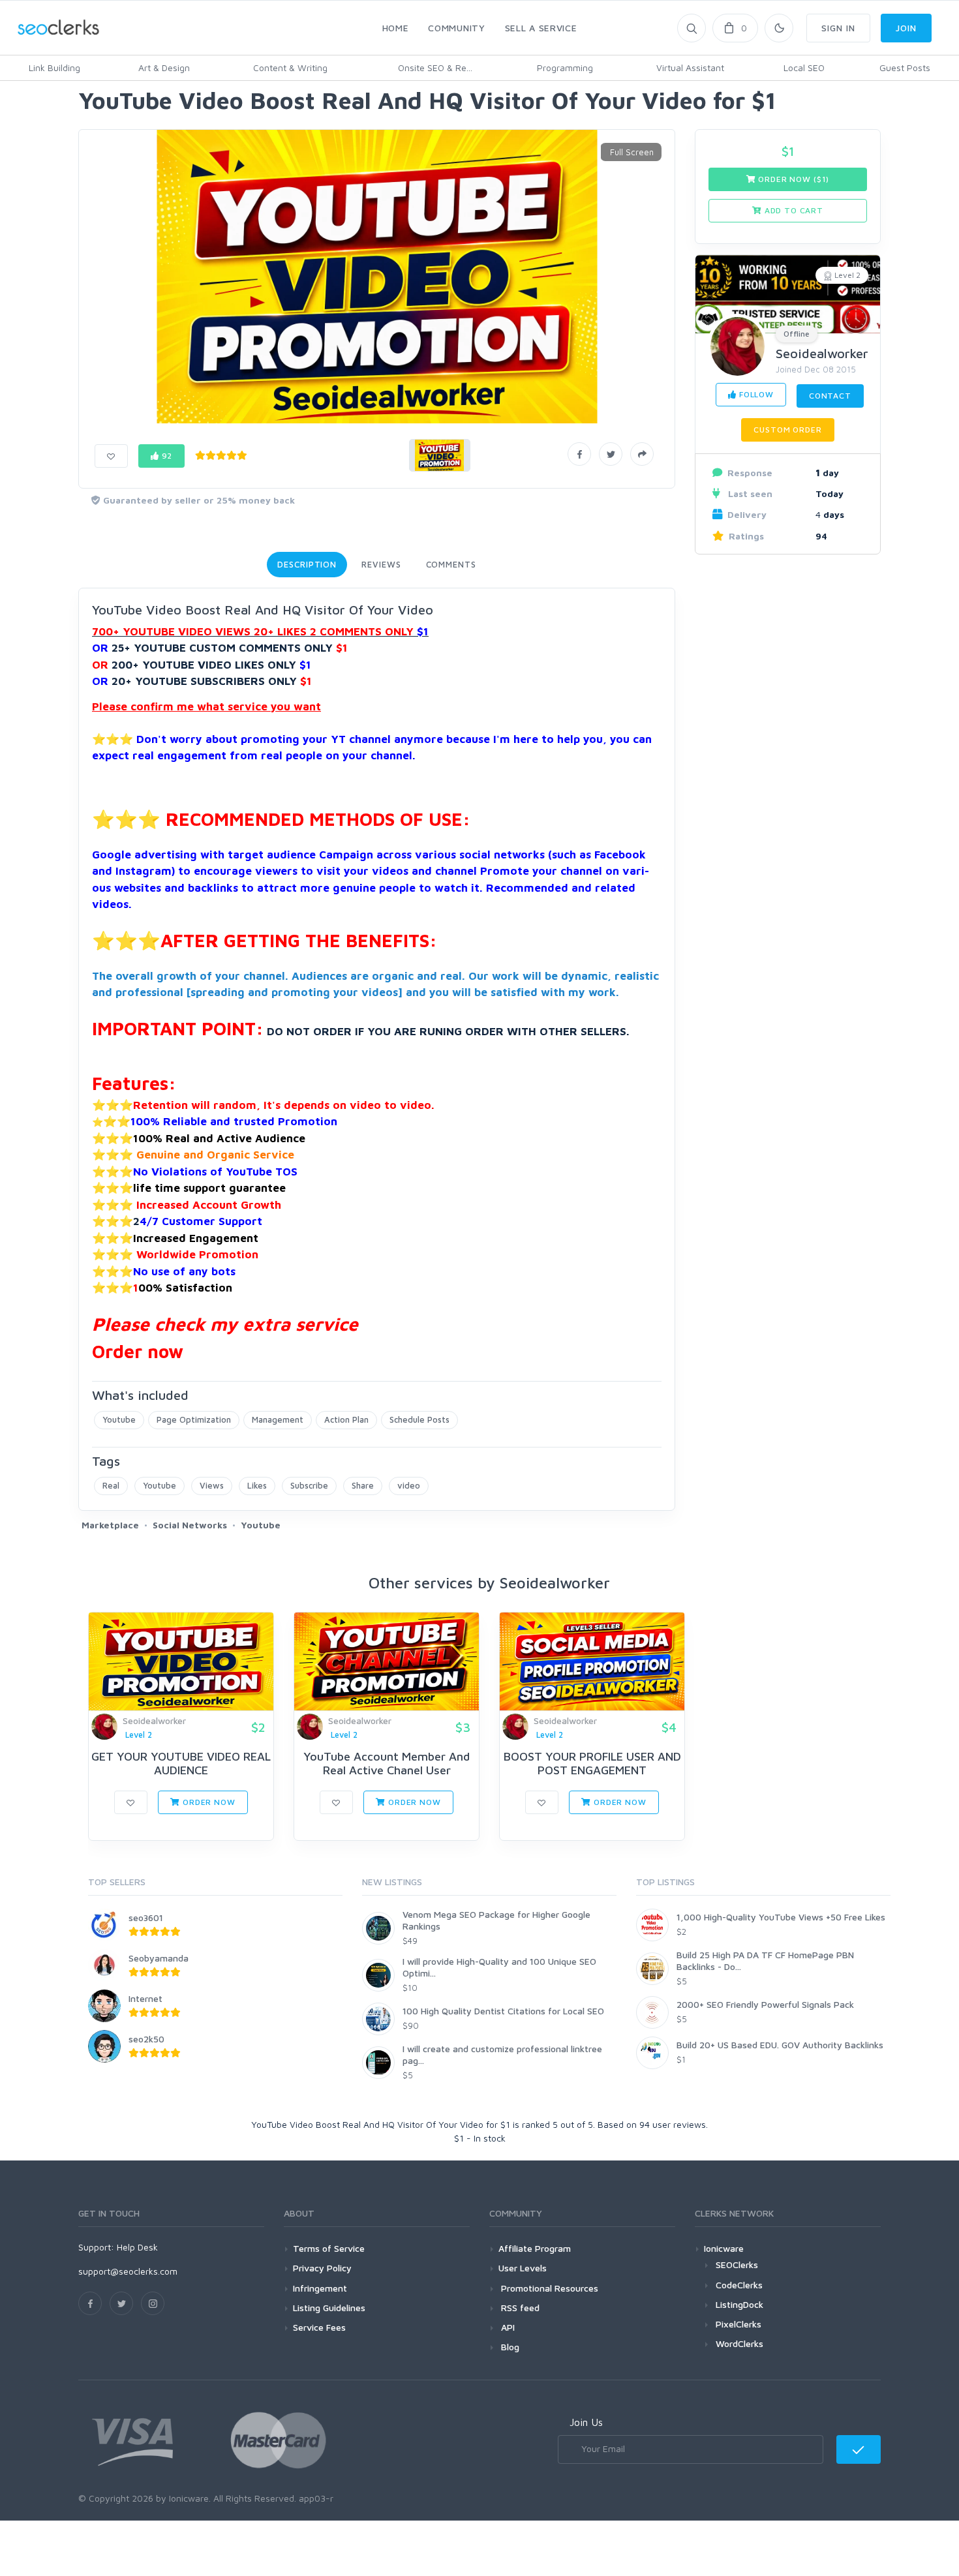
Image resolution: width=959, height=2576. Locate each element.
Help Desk (137, 2247)
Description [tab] (307, 564)
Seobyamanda (159, 1958)
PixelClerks (738, 2324)
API (507, 2327)
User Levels (523, 2268)
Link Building (54, 68)
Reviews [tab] (381, 564)
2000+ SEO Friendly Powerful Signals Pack (765, 2004)
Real (111, 1485)
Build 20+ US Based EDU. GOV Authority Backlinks (780, 2045)
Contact (830, 396)
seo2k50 (146, 2039)
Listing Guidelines (329, 2308)
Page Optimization (194, 1419)
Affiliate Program (535, 2248)
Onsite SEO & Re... (435, 68)
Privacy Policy (322, 2268)
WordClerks (739, 2343)
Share (363, 1485)
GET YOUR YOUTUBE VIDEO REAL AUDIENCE (181, 1764)
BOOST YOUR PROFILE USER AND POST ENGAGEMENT (592, 1764)
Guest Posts (905, 68)
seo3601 (146, 1917)
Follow (755, 394)
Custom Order (787, 430)
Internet (145, 1998)
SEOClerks (737, 2265)
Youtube (119, 1419)
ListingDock (739, 2304)
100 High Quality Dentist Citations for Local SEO (503, 2011)
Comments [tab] (451, 564)
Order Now (207, 1802)
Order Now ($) (793, 179)
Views (212, 1485)
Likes (257, 1485)
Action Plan (346, 1419)
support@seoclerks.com (128, 2271)
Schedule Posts (419, 1419)
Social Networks (190, 1525)
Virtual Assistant (690, 68)
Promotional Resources (548, 2288)
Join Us (586, 2422)
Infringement (320, 2288)
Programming (565, 68)
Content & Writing (290, 68)
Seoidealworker (822, 353)
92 (166, 456)
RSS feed (519, 2308)
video (409, 1485)
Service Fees (319, 2327)
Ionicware (724, 2248)
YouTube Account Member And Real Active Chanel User (387, 1764)
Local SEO (804, 68)
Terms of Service (329, 2248)
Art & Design (164, 68)
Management (278, 1419)
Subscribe (309, 1485)
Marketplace (110, 1525)
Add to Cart (793, 210)
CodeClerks (739, 2285)
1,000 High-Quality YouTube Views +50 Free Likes (781, 1917)
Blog (509, 2347)
